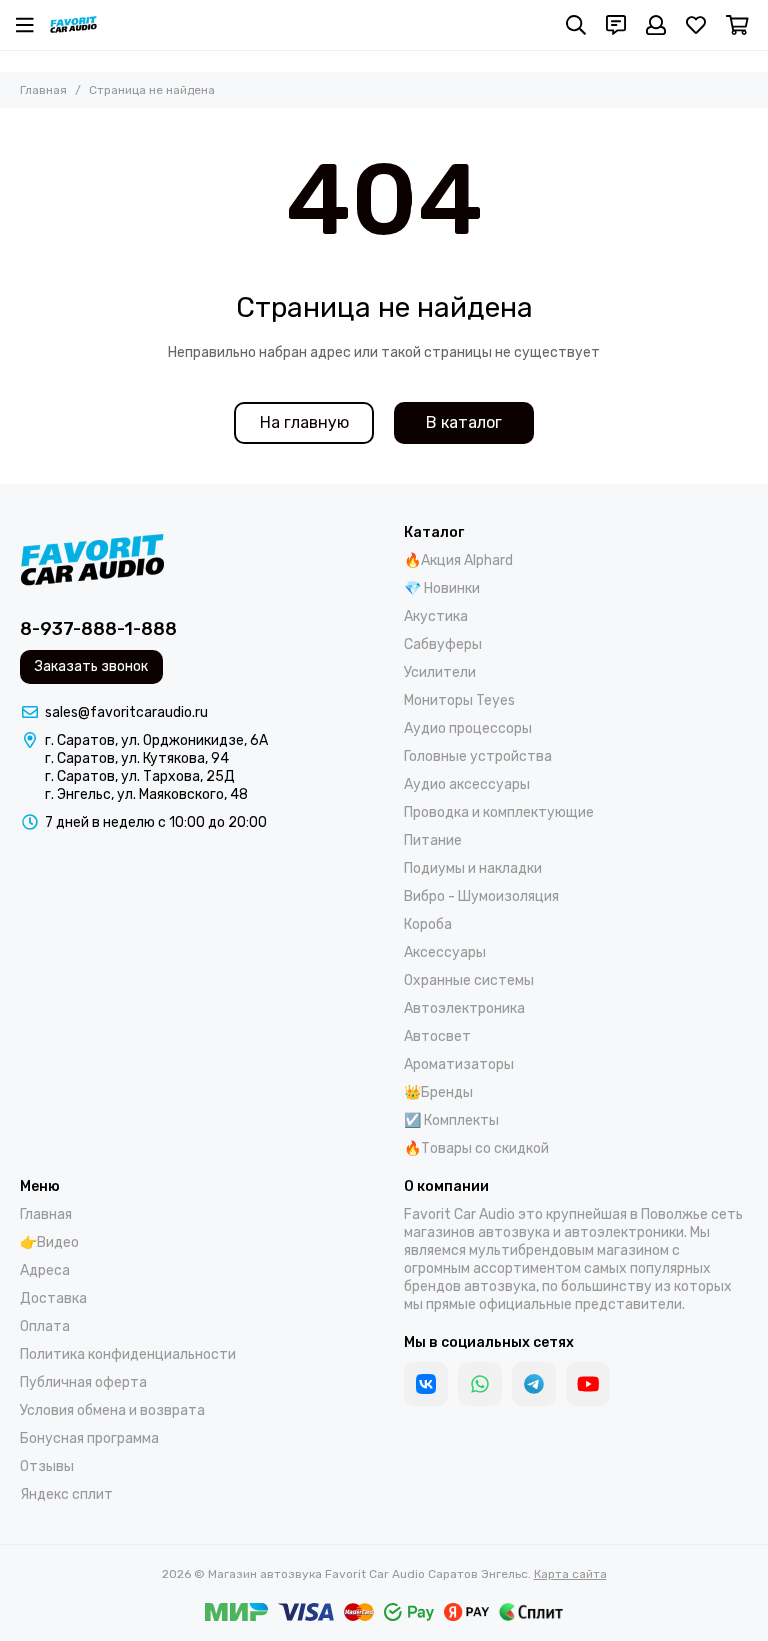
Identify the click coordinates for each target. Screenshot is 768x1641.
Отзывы (47, 1466)
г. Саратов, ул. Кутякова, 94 (137, 758)
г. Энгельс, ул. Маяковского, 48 (146, 794)
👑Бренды (438, 1092)
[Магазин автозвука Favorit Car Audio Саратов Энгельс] (73, 25)
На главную (304, 422)
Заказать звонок (91, 666)
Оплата (45, 1326)
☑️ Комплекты (451, 1120)
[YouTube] (588, 1384)
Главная (43, 90)
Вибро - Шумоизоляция (481, 896)
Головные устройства (478, 756)
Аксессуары (445, 952)
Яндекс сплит (66, 1494)
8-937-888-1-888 (98, 629)
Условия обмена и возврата (112, 1410)
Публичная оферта (83, 1382)
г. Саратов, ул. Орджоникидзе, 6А (156, 740)
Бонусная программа (89, 1438)
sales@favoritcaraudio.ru (126, 712)
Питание (433, 840)
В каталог (464, 422)
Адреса (45, 1270)
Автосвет (437, 1036)
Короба (428, 924)
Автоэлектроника (464, 1008)
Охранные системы (469, 980)
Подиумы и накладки (473, 868)
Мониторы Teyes (459, 700)
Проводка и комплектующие (499, 812)
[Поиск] (576, 25)
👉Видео (49, 1242)
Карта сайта (570, 1574)
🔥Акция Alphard (458, 560)
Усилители (440, 672)
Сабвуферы (443, 644)
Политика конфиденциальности (128, 1354)
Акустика (436, 616)
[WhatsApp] (480, 1384)
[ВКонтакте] (426, 1384)
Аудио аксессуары (467, 784)
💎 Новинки (442, 588)
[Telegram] (534, 1384)
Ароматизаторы (459, 1064)
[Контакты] (616, 25)
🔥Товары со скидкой (476, 1148)
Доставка (53, 1298)
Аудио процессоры (468, 728)
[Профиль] (656, 25)
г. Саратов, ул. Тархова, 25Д (140, 776)
